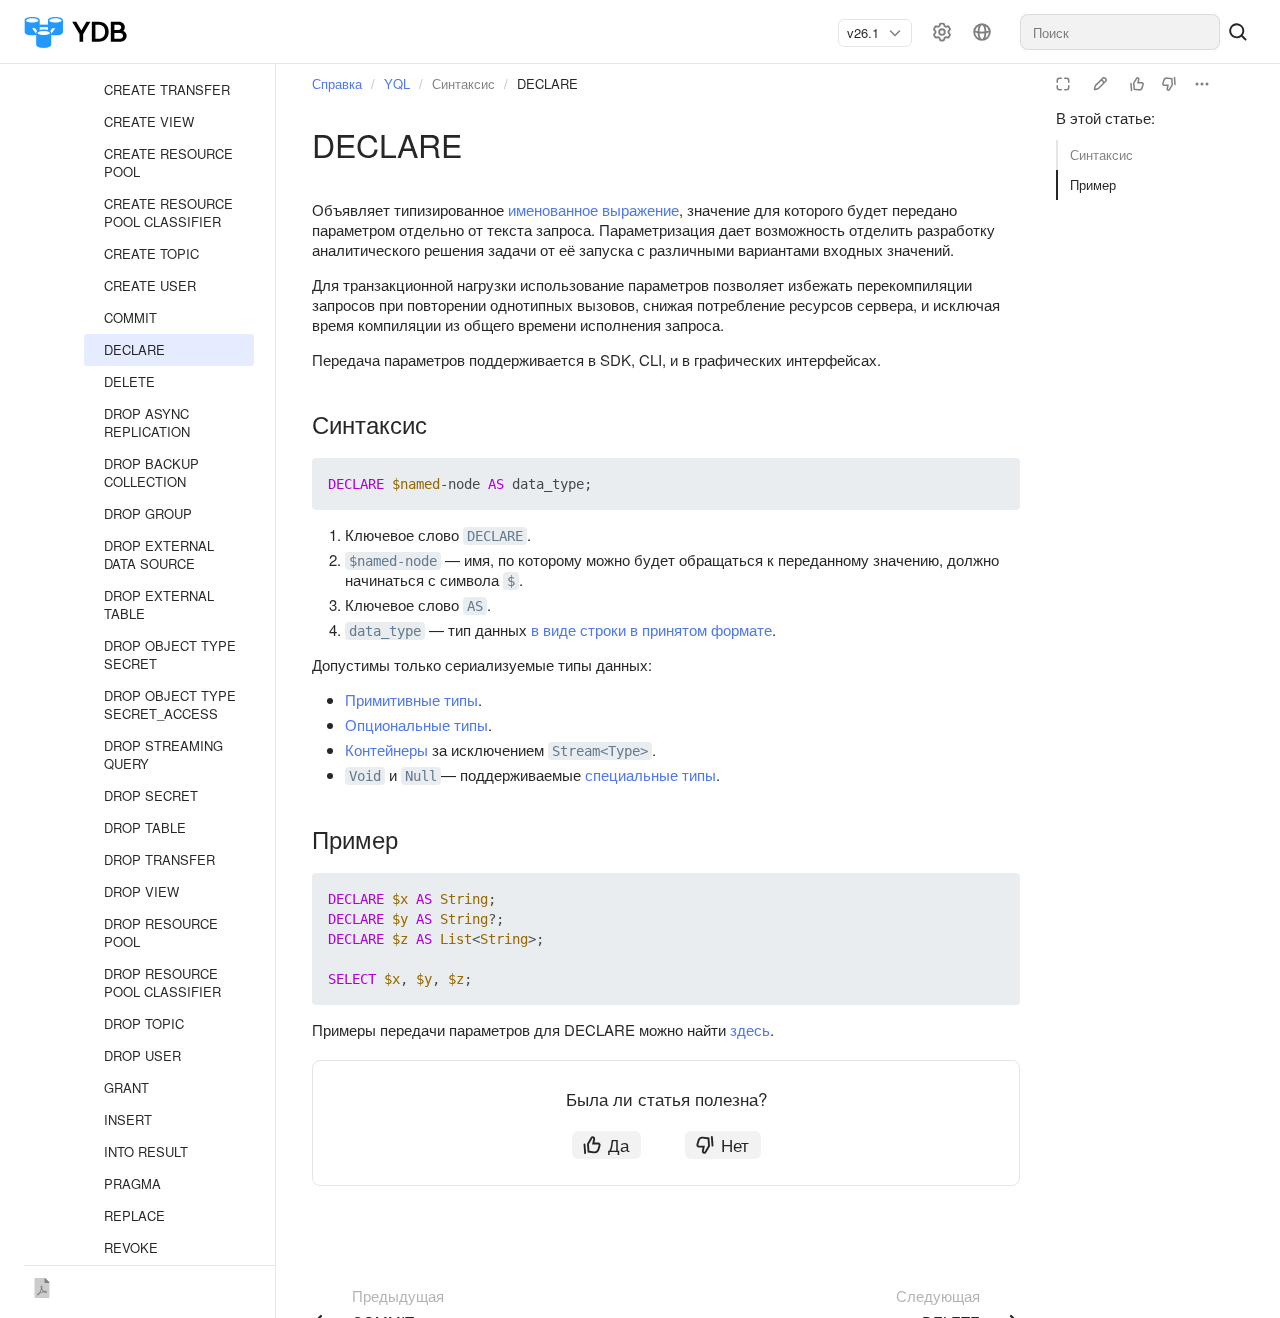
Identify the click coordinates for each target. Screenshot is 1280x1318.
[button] (958, 484)
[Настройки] (942, 32)
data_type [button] (385, 631)
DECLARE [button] (495, 536)
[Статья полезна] (1137, 84)
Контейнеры (386, 749)
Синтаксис (1101, 154)
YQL (397, 83)
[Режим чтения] (1063, 84)
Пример (1093, 184)
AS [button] (475, 606)
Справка (337, 83)
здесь (750, 1029)
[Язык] (982, 32)
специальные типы (650, 774)
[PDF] (42, 1284)
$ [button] (511, 581)
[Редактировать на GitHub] (1100, 84)
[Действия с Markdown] (1202, 84)
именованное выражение (593, 209)
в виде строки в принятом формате (651, 629)
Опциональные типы (416, 724)
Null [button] (421, 776)
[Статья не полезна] (1169, 84)
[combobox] (867, 33)
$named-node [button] (393, 561)
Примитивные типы (411, 699)
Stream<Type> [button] (600, 751)
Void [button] (365, 776)
